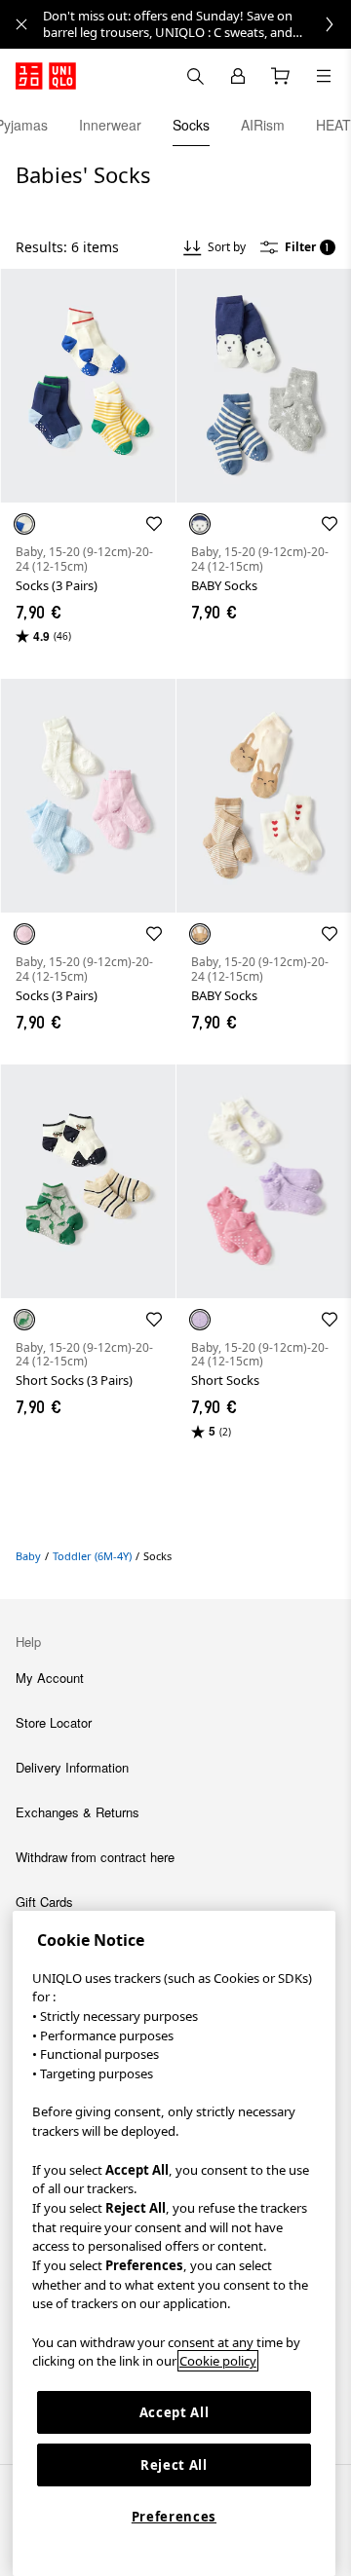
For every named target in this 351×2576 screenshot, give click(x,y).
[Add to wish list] (154, 524)
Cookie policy (218, 2361)
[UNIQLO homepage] (46, 76)
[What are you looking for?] (195, 76)
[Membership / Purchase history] (238, 76)
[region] (174, 2243)
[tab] (110, 125)
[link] (197, 24)
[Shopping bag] (281, 76)
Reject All (174, 2465)
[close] (21, 24)
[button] (88, 386)
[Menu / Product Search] (324, 76)
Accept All (175, 2412)
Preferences (174, 2517)
